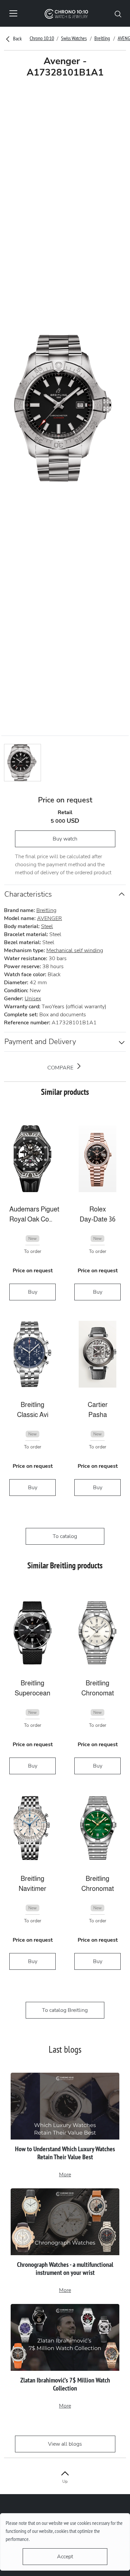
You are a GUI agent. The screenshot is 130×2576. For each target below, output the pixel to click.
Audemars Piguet (32, 1209)
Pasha (98, 1415)
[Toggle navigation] (13, 13)
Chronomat (98, 1693)
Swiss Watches (74, 38)
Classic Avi (33, 1415)
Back (17, 38)
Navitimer (32, 1889)
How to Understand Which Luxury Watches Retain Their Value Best (65, 2153)
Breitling (102, 38)
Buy (33, 1292)
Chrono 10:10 (42, 38)
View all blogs (65, 2444)
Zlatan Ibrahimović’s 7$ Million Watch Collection (65, 2384)
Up (65, 2481)
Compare (61, 1068)
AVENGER (49, 918)
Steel (47, 926)
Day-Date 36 (97, 1219)
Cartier (98, 1405)
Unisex (33, 999)
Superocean (32, 1693)
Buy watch (65, 839)
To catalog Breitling (65, 2010)
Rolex (98, 1209)
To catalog (65, 1536)
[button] (118, 13)
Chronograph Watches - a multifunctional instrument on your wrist (65, 2269)
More (65, 2175)
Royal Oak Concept (32, 1219)
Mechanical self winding (75, 950)
